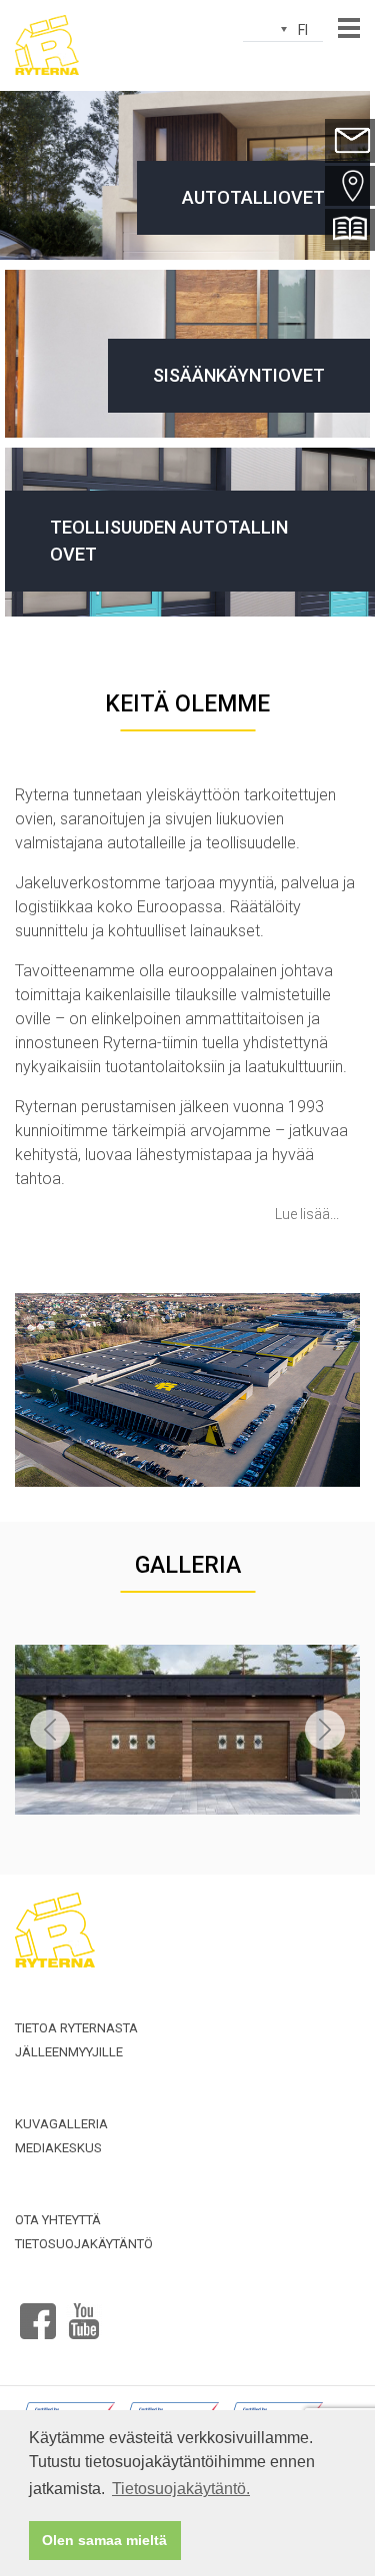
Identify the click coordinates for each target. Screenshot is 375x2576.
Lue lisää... (307, 1214)
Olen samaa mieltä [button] (104, 2540)
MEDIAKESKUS (58, 2148)
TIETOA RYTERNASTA (76, 2028)
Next (325, 1730)
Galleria (188, 1565)
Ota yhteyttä (58, 2220)
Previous (50, 1730)
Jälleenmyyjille (69, 2052)
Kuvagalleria (61, 2124)
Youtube (84, 2313)
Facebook (38, 2313)
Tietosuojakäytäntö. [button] (181, 2489)
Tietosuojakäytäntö (84, 2244)
